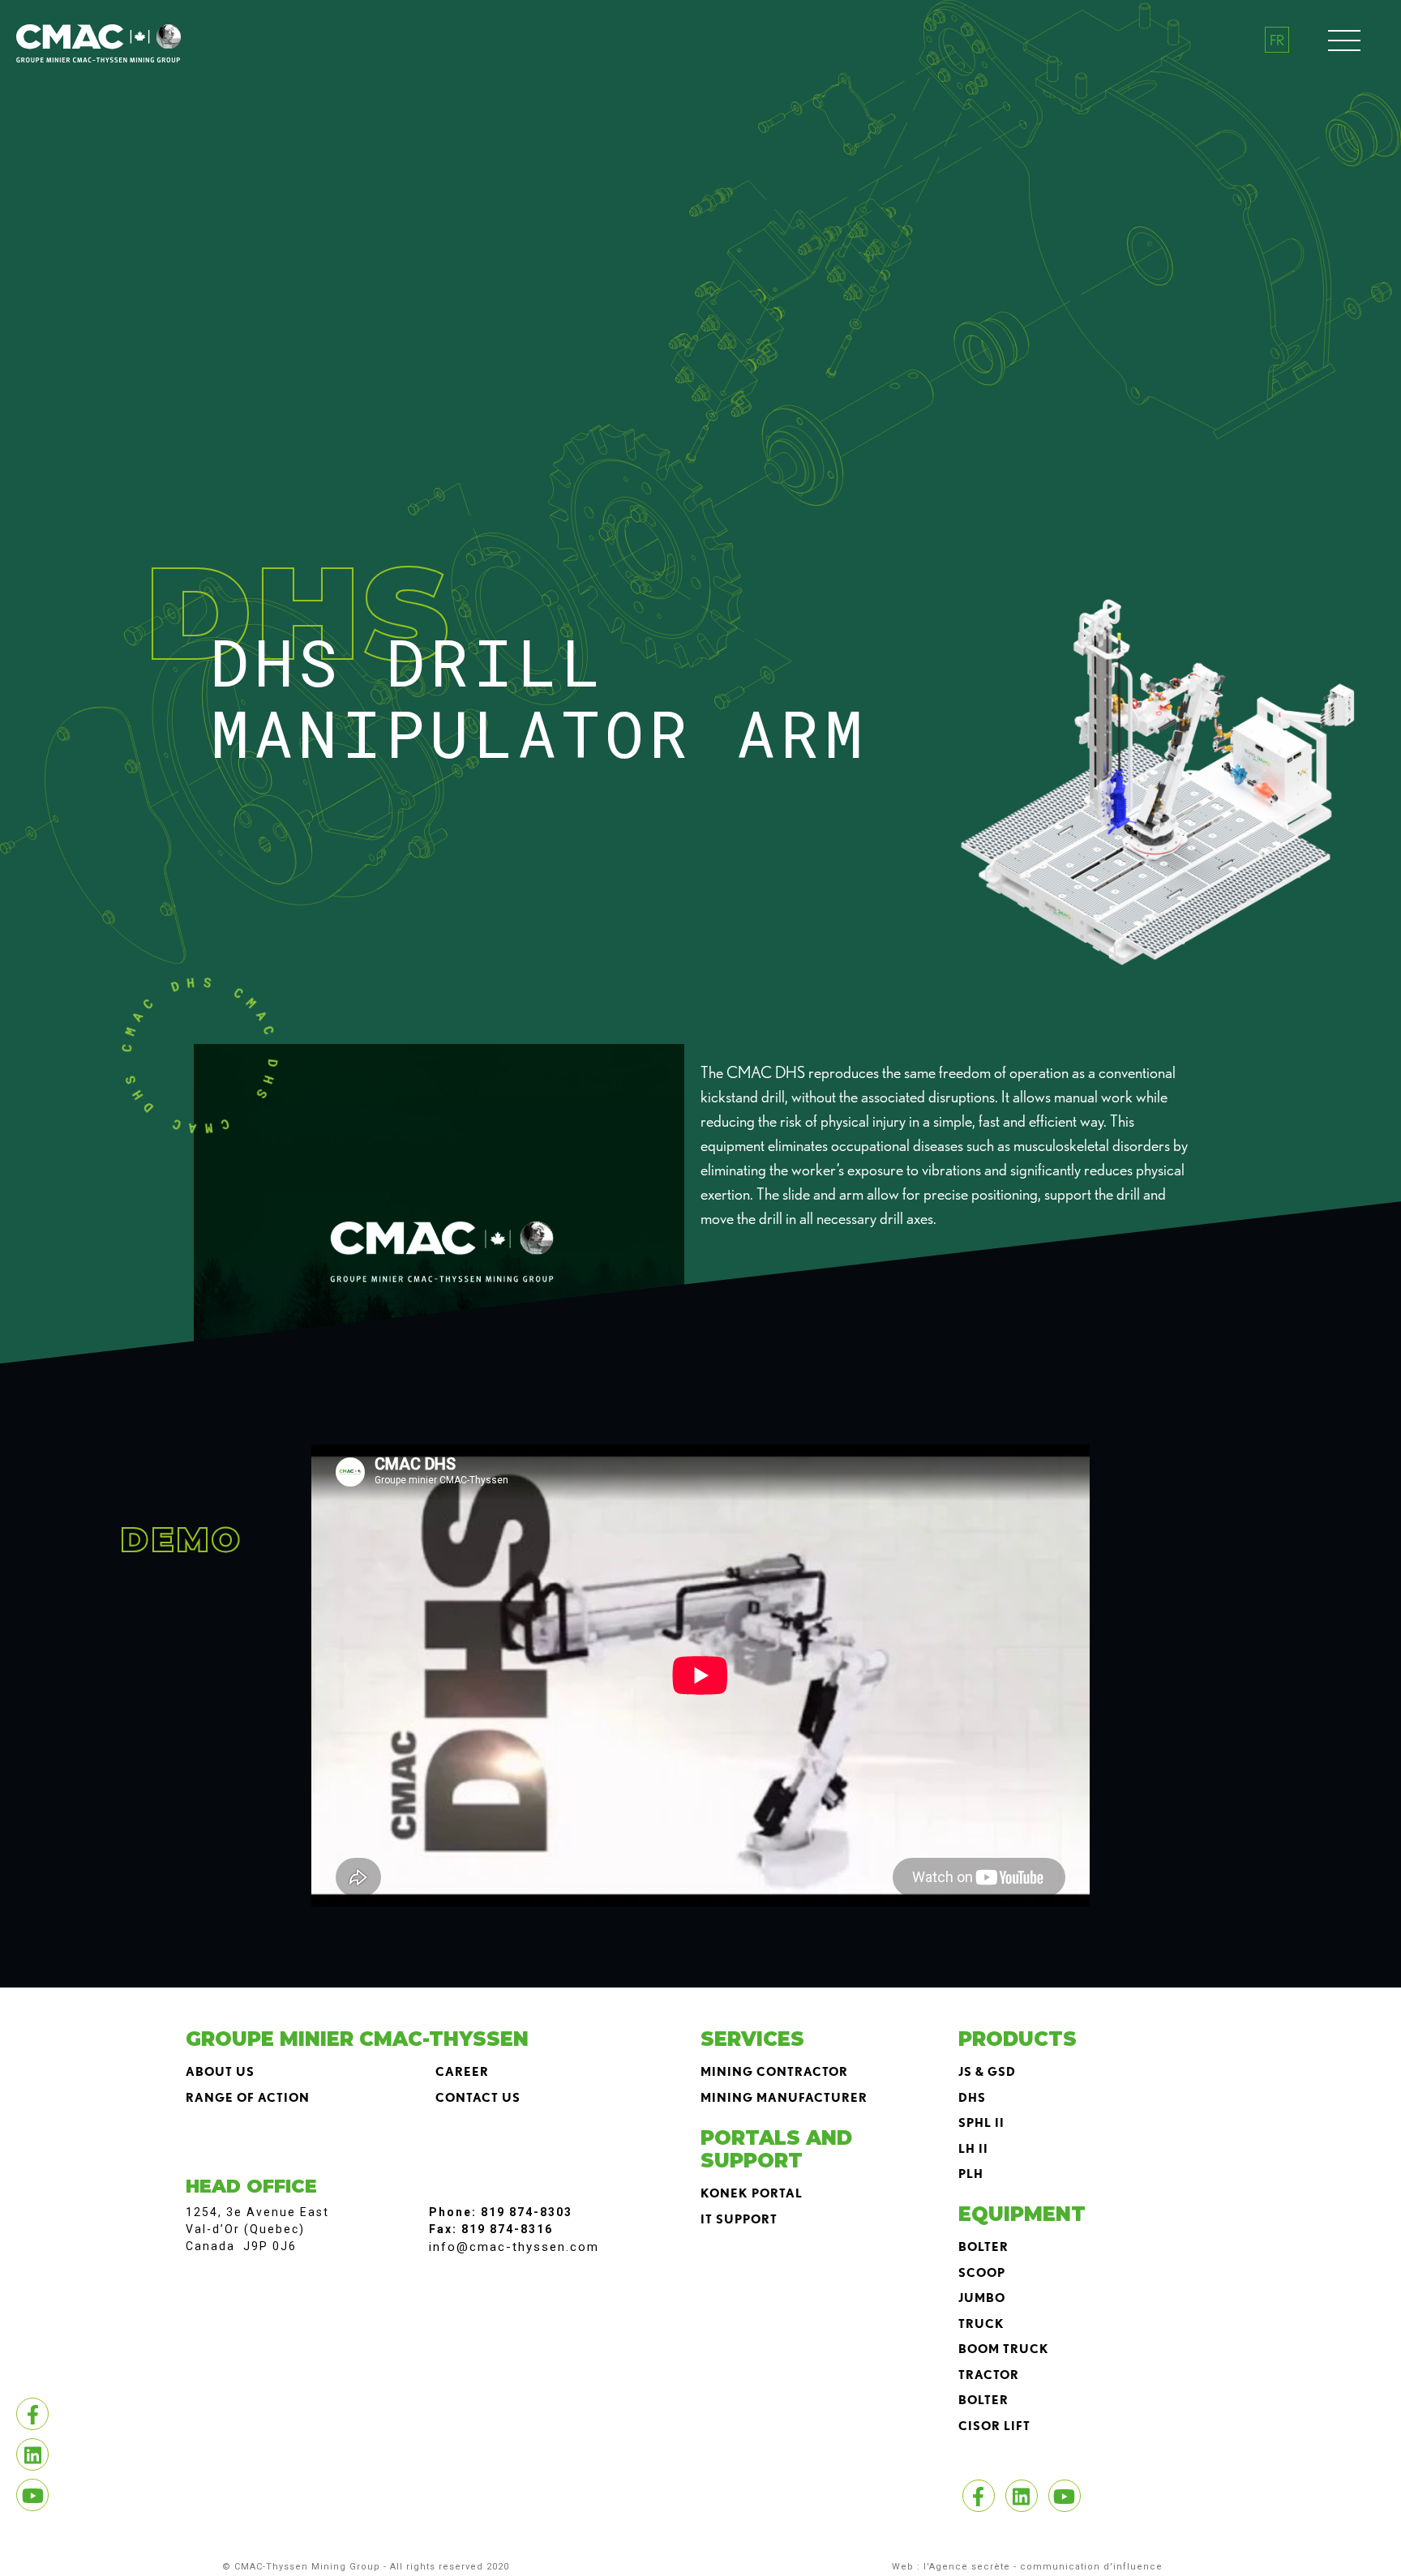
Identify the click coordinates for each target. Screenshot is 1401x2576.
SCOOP (982, 2273)
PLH (971, 2174)
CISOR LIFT (994, 2426)
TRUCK (981, 2324)
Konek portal (752, 2193)
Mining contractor (774, 2072)
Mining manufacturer (784, 2098)
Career (462, 2072)
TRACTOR (989, 2375)
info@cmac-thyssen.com (514, 2247)
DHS (972, 2098)
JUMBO (982, 2298)
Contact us (478, 2098)
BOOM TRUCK (1004, 2349)
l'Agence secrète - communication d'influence (1043, 2567)
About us (220, 2072)
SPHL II (981, 2123)
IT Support (739, 2219)
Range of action (248, 2098)
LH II (973, 2149)
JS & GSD (987, 2072)
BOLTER (983, 2247)
